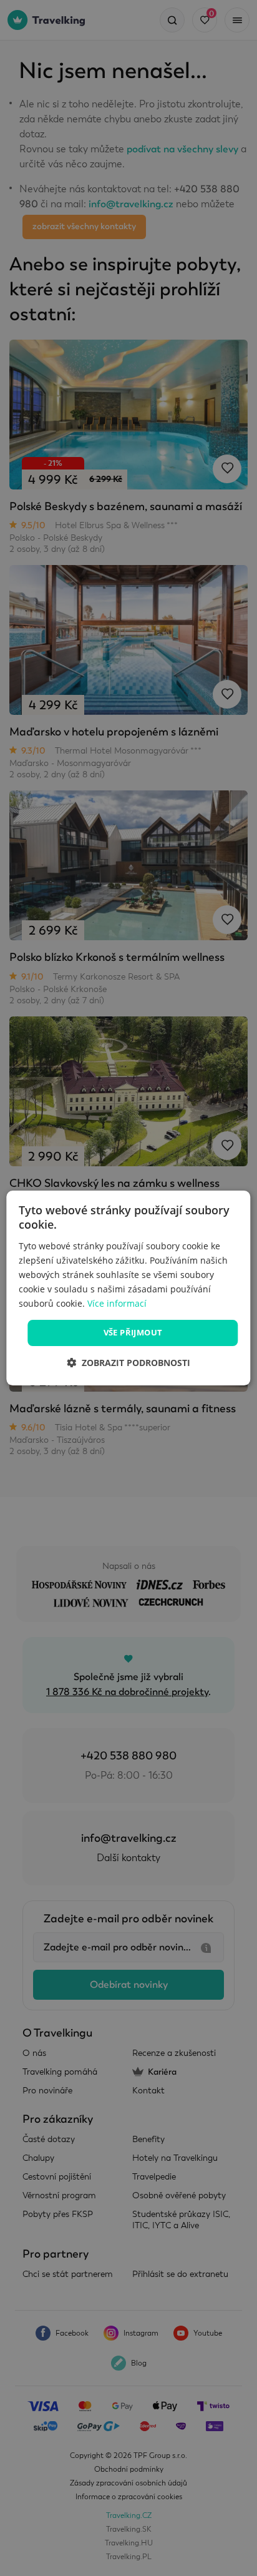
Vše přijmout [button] (133, 1332)
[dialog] (128, 1288)
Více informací (117, 1303)
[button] (128, 1363)
